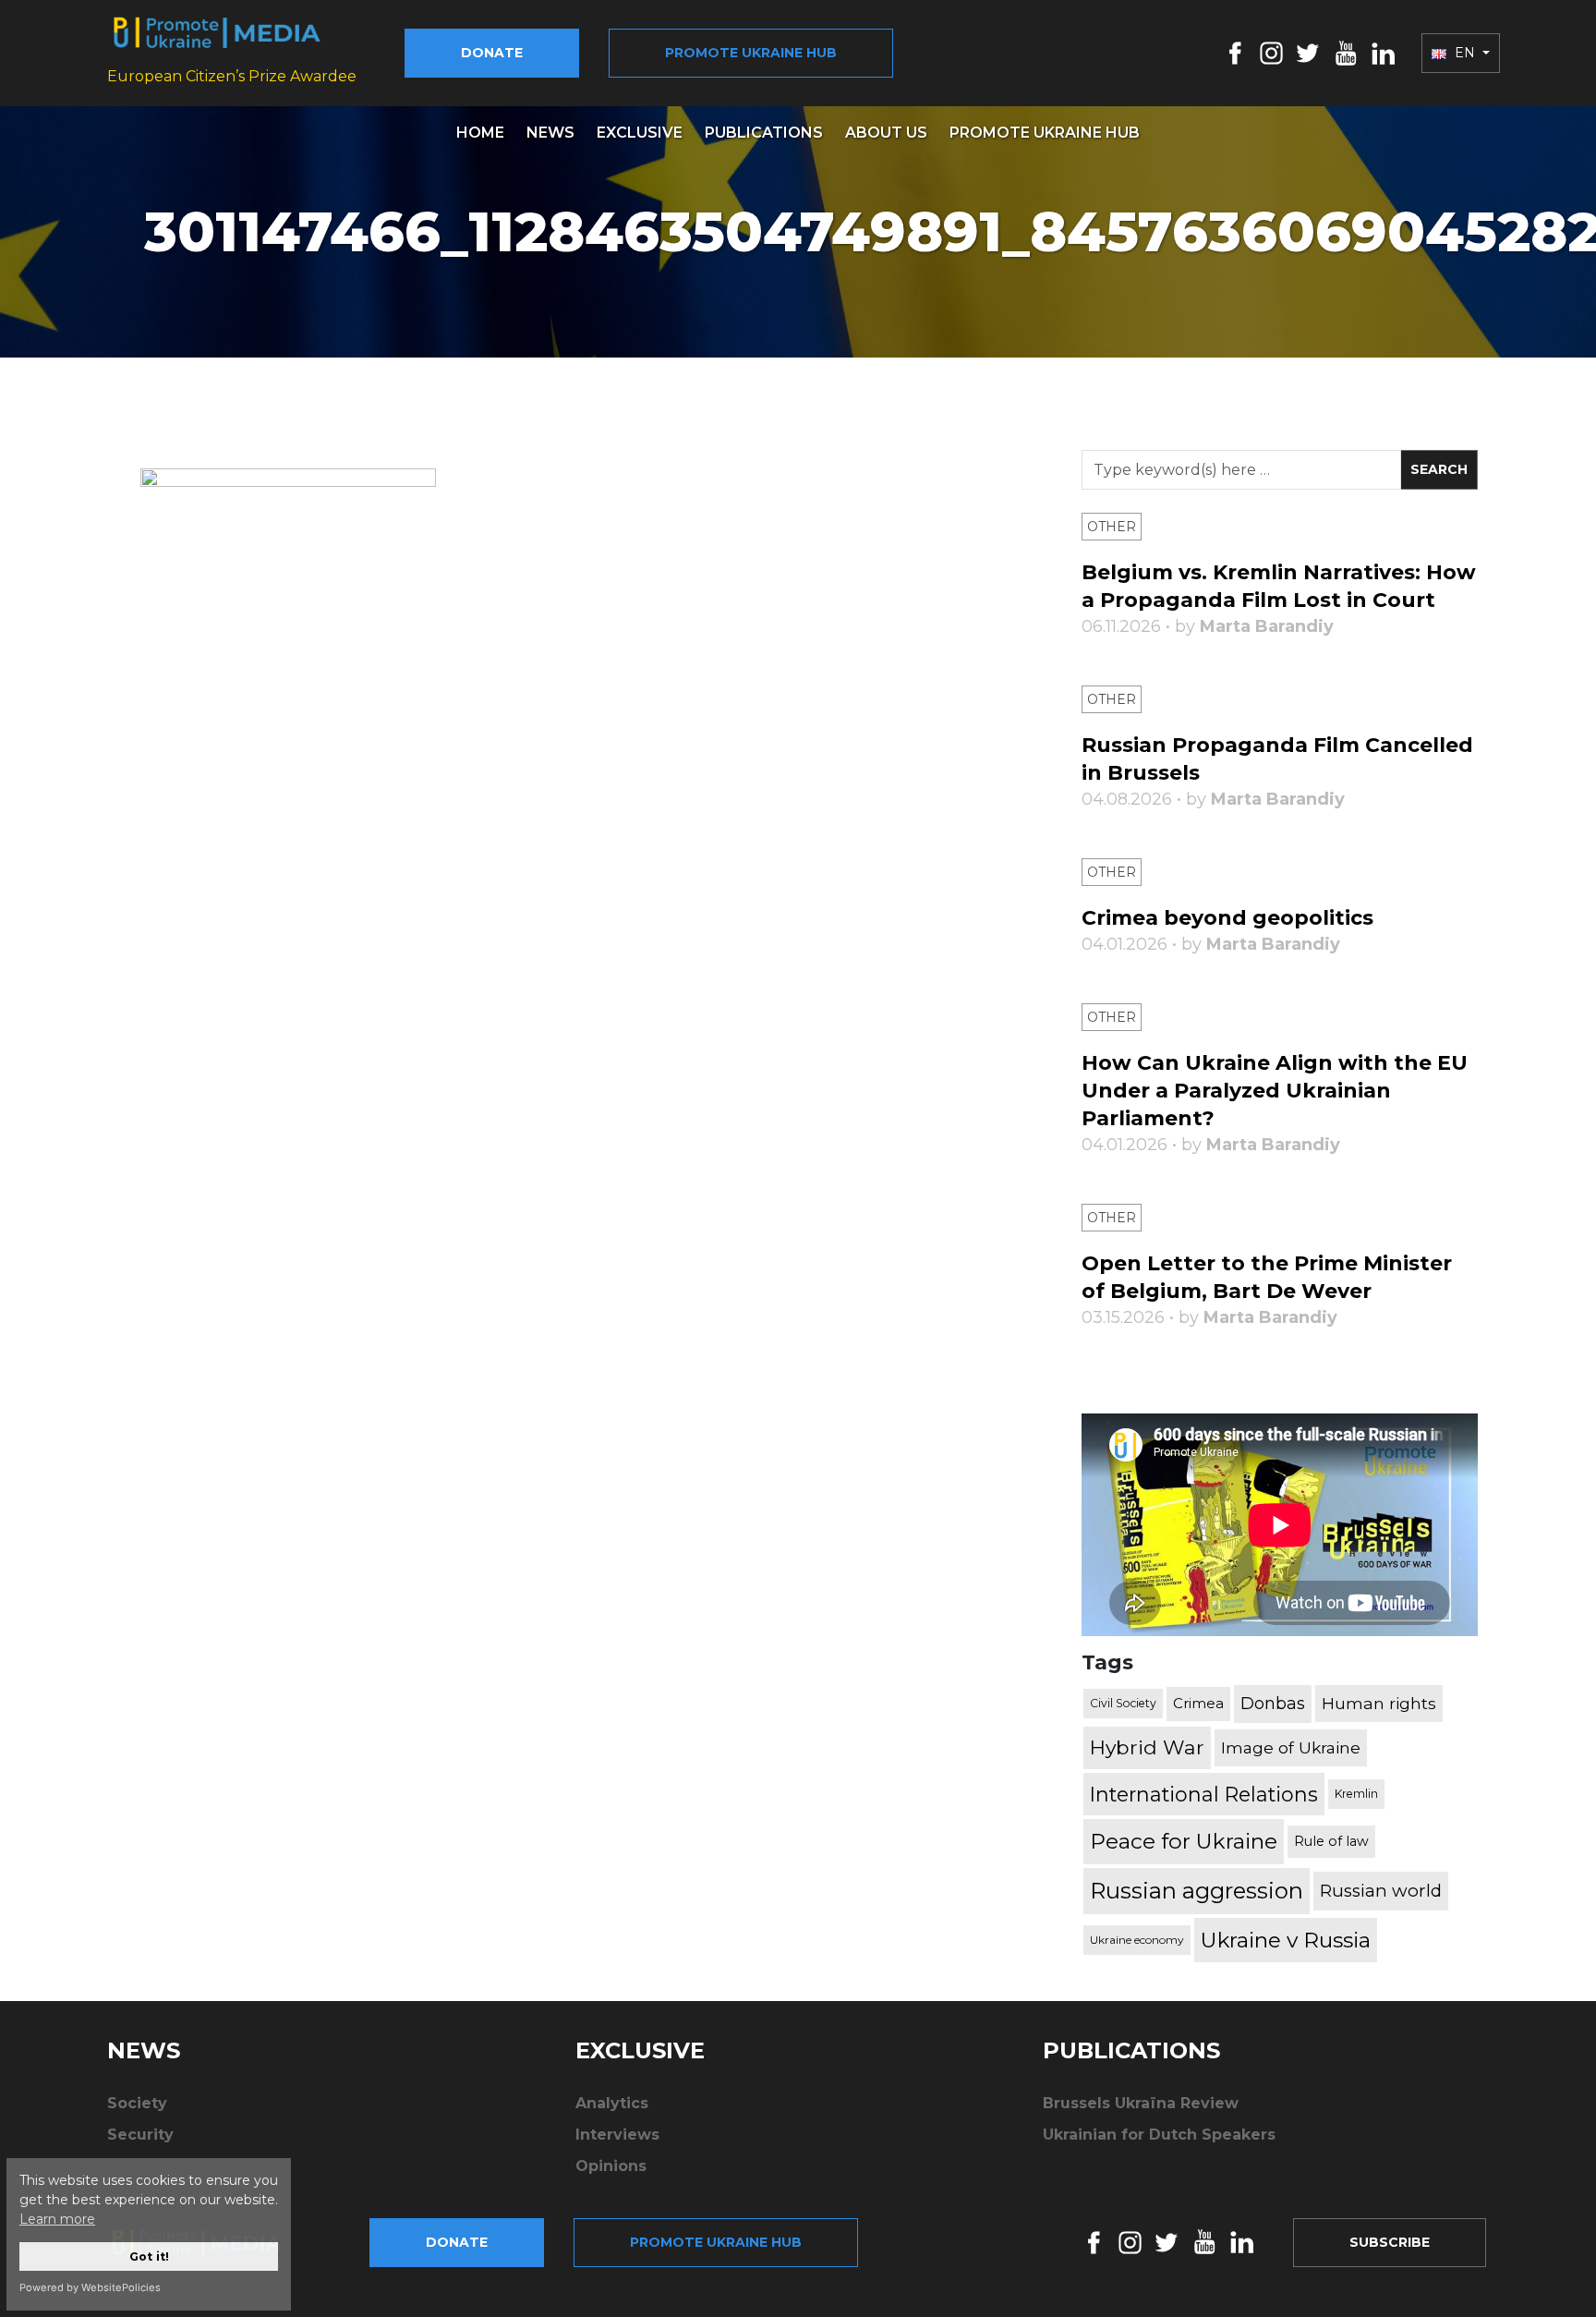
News (550, 133)
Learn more (57, 2219)
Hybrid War (1147, 1747)
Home (480, 133)
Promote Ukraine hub (751, 53)
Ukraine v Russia (1286, 1940)
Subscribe (1390, 2242)
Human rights (1379, 1703)
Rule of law (1331, 1841)
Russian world (1381, 1891)
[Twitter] (1308, 52)
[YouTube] (1346, 52)
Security (140, 2135)
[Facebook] (1235, 52)
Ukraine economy (1137, 1940)
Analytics (612, 2103)
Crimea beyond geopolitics (1227, 918)
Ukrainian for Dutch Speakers (1159, 2135)
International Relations (1204, 1794)
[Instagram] (1271, 52)
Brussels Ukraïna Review (1141, 2103)
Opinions (611, 2166)
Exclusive (640, 133)
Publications (764, 133)
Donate (492, 53)
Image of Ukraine (1291, 1747)
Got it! (149, 2256)
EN (1465, 53)
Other (1112, 527)
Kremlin (1356, 1794)
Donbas (1273, 1704)
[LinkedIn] (1383, 52)
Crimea (1198, 1703)
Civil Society (1123, 1703)
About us (886, 133)
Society (137, 2103)
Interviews (617, 2135)
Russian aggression (1197, 1891)
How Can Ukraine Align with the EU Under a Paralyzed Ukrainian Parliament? (1275, 1091)
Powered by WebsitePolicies (90, 2287)
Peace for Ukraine (1184, 1841)
